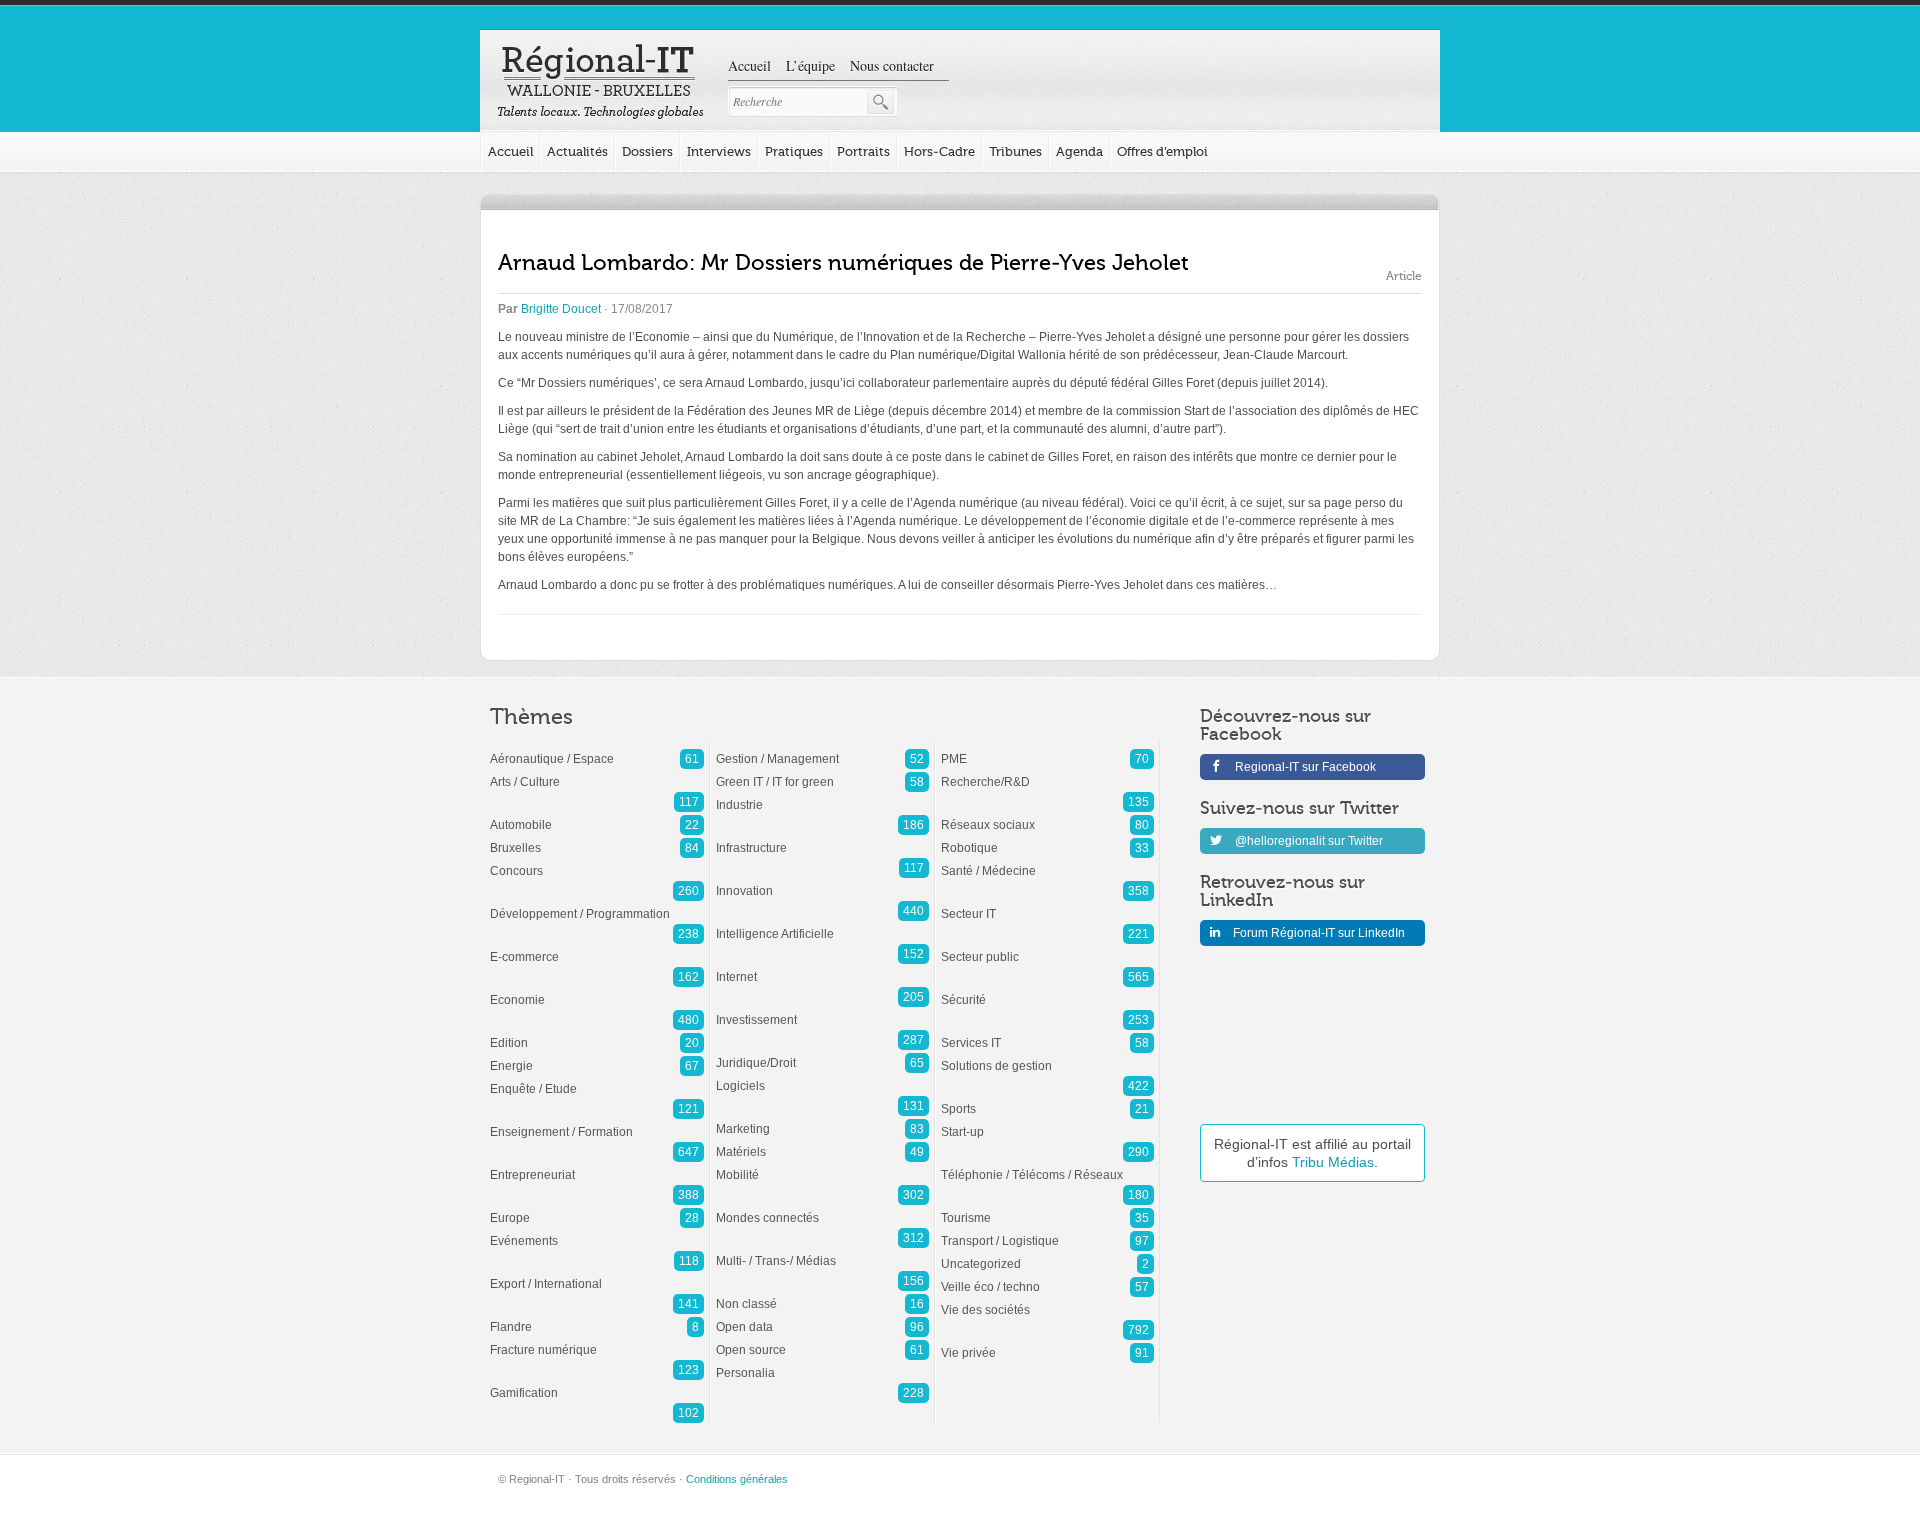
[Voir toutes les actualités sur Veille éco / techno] (1047, 1277)
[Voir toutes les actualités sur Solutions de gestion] (1047, 1056)
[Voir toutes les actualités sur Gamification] (597, 1383)
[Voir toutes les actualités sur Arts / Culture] (597, 772)
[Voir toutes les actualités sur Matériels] (822, 1142)
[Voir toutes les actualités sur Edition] (597, 1033)
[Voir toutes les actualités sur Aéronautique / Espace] (597, 749)
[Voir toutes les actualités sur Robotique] (1047, 838)
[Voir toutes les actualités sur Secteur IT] (1047, 904)
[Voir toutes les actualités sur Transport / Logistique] (1047, 1231)
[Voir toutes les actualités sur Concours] (597, 861)
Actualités (577, 151)
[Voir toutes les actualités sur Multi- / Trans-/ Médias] (822, 1251)
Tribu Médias (1333, 1162)
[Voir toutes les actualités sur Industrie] (822, 795)
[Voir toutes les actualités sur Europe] (597, 1208)
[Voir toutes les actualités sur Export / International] (597, 1274)
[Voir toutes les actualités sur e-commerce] (597, 947)
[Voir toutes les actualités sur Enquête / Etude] (597, 1079)
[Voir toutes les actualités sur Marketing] (822, 1119)
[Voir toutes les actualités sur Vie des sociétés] (1047, 1300)
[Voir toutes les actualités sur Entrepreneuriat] (597, 1165)
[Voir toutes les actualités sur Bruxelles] (597, 838)
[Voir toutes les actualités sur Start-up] (1047, 1122)
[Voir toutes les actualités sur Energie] (597, 1056)
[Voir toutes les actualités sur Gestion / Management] (822, 749)
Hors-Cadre (939, 151)
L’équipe (810, 65)
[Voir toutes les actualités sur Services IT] (1047, 1033)
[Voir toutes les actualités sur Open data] (822, 1317)
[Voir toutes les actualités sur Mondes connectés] (822, 1208)
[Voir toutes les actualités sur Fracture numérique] (597, 1340)
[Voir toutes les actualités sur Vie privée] (1047, 1343)
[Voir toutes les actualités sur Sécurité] (1047, 990)
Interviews (719, 151)
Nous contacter (892, 65)
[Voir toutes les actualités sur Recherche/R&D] (1047, 772)
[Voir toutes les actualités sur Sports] (1047, 1099)
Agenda (1079, 151)
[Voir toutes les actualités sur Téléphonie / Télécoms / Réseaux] (1047, 1165)
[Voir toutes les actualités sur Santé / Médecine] (1047, 861)
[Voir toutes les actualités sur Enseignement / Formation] (597, 1122)
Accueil (749, 65)
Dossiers (647, 151)
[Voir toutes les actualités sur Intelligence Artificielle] (822, 924)
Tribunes (1015, 151)
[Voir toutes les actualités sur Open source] (822, 1340)
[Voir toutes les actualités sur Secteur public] (1047, 947)
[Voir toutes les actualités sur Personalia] (822, 1363)
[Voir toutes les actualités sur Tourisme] (1047, 1208)
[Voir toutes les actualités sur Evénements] (597, 1231)
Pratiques (794, 151)
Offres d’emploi (1162, 151)
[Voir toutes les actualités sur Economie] (597, 990)
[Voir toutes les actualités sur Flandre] (597, 1317)
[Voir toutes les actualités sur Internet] (822, 967)
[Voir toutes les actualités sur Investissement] (822, 1010)
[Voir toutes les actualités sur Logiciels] (822, 1076)
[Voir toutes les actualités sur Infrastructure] (822, 838)
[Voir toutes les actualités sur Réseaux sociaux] (1047, 815)
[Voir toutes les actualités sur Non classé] (822, 1294)
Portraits (863, 151)
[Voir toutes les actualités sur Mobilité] (822, 1165)
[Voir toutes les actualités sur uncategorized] (1047, 1254)
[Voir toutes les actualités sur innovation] (822, 881)
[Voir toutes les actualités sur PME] (1047, 749)
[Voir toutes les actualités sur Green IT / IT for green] (822, 772)
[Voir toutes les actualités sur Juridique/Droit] (822, 1053)
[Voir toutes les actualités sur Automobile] (597, 815)
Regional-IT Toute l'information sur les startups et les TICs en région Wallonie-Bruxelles (600, 82)
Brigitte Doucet (561, 309)
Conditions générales (737, 1479)
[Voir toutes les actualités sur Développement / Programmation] (597, 904)
